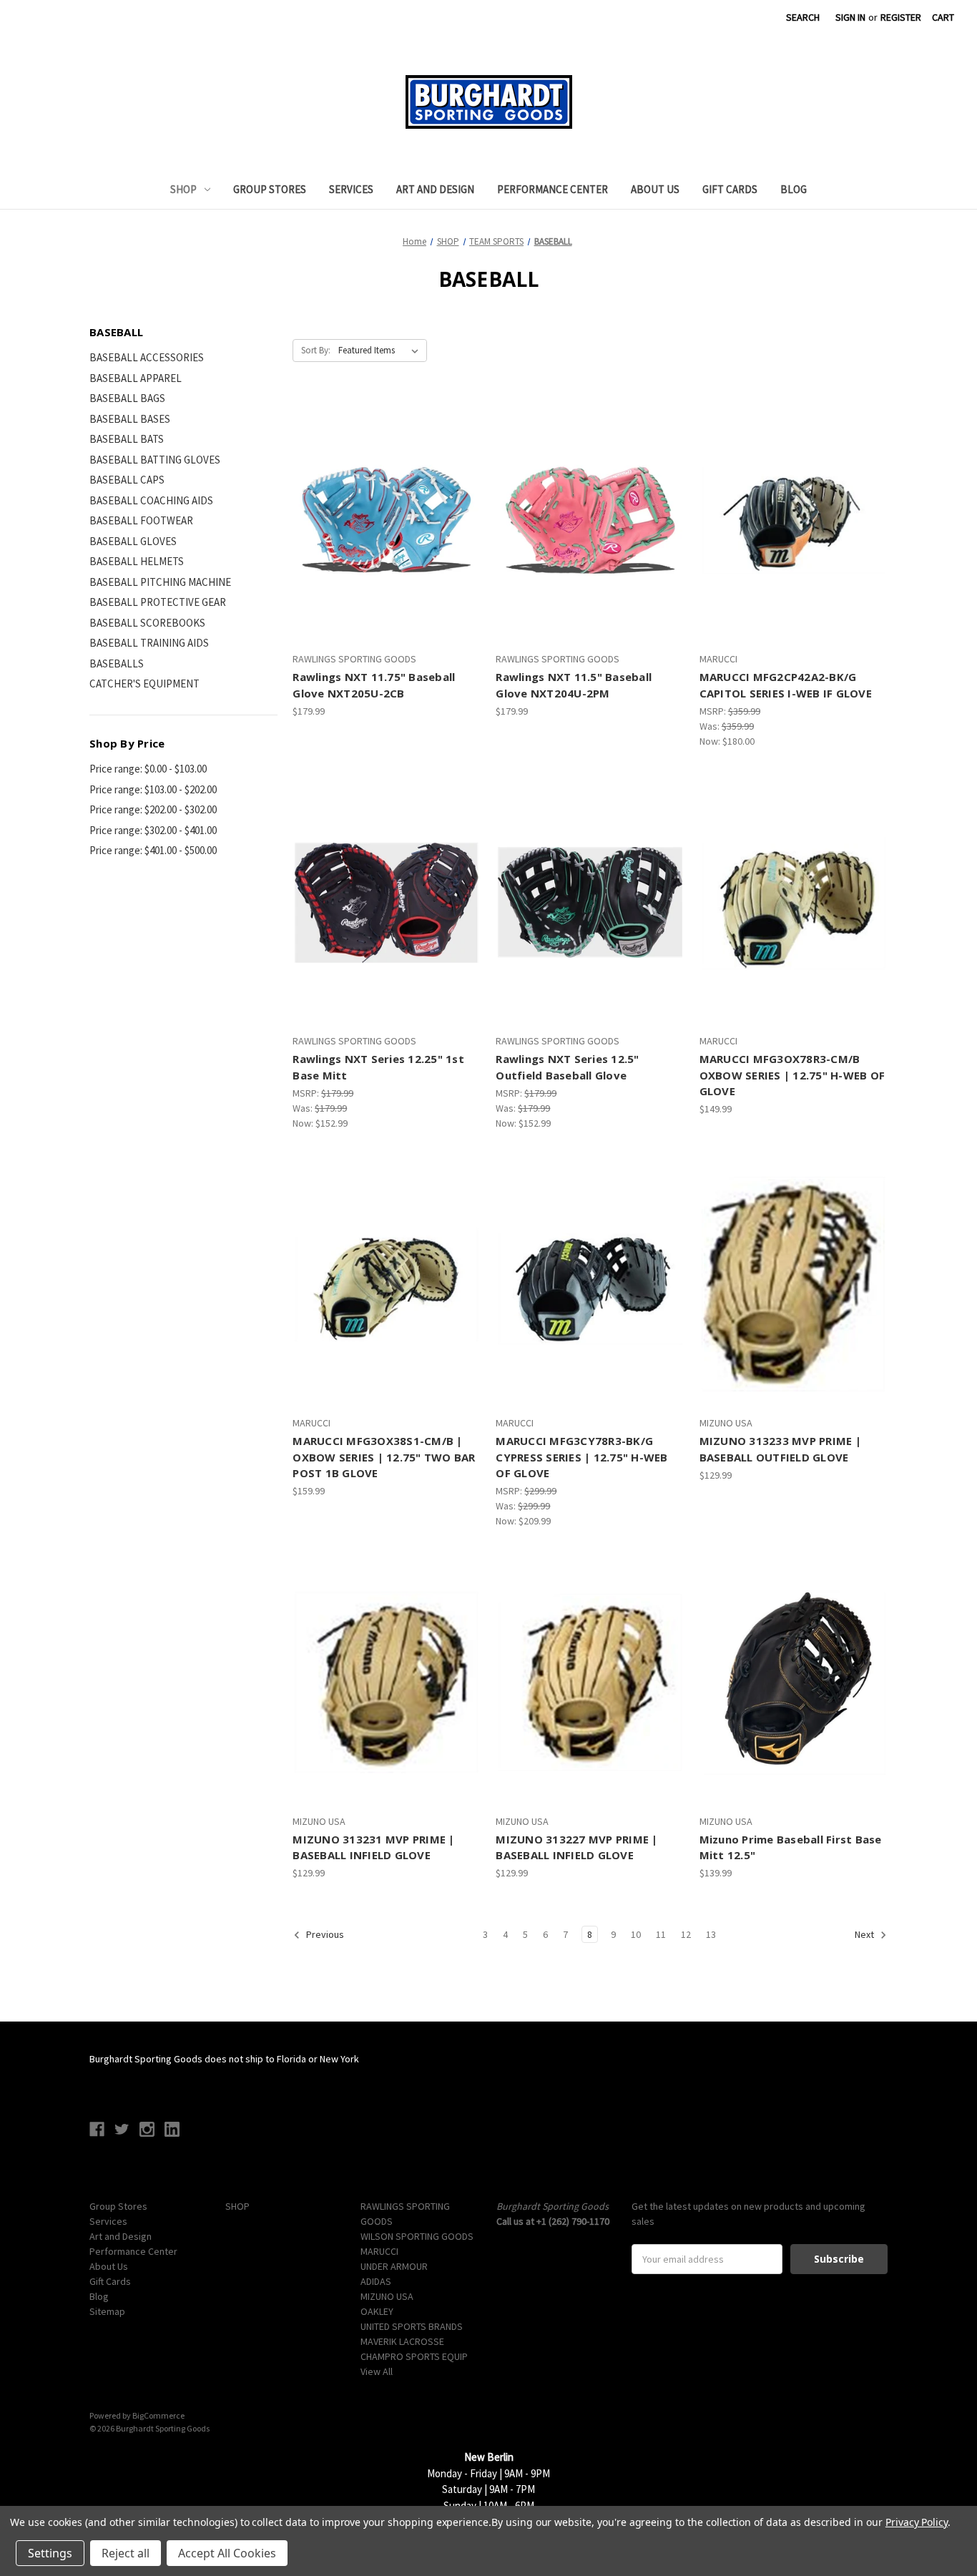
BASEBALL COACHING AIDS (151, 500)
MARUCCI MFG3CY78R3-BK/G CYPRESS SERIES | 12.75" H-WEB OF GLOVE (581, 1457)
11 (661, 1934)
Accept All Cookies (227, 2553)
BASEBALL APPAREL (136, 378)
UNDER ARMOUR (394, 2266)
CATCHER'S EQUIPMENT (144, 684)
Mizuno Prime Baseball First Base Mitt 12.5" (791, 1847)
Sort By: (316, 350)
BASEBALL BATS (127, 439)
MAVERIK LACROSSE (402, 2341)
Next (865, 1935)
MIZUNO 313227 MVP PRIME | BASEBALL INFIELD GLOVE (576, 1847)
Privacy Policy (917, 2522)
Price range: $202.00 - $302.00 (153, 809)
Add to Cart (387, 546)
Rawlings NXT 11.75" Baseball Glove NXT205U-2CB (374, 685)
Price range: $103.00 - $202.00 (153, 789)
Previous (324, 1935)
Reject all (126, 2553)
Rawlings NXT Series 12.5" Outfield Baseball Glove (567, 1067)
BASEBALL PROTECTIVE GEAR (158, 602)
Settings (50, 2553)
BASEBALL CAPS (127, 480)
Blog (794, 189)
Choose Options (387, 928)
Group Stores (270, 189)
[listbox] (381, 351)
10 (636, 1934)
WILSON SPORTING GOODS (417, 2236)
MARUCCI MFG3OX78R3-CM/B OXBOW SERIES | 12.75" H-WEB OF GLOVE (792, 1075)
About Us (655, 189)
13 (711, 1934)
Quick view (385, 495)
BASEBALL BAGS (127, 398)
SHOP (183, 189)
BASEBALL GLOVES (133, 541)
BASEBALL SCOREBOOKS (147, 623)
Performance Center (553, 189)
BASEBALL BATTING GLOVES (155, 460)
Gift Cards (730, 189)
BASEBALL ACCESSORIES (147, 357)
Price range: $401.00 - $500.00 (153, 850)
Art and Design (435, 189)
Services (351, 189)
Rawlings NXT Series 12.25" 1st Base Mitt (378, 1067)
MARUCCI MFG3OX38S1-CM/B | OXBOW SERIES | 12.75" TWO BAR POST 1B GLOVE (384, 1457)
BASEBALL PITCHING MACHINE (160, 582)
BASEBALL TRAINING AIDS (149, 643)
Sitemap (107, 2311)
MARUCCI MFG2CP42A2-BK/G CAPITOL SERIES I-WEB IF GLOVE (786, 685)
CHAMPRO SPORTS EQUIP (414, 2356)
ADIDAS (376, 2281)
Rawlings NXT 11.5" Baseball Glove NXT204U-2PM (574, 685)
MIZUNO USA (387, 2296)
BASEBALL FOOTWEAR (141, 520)
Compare (382, 521)
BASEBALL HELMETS (137, 561)
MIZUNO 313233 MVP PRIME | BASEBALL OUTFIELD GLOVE (780, 1449)
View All (377, 2371)
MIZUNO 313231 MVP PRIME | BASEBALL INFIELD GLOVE (373, 1847)
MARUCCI (379, 2251)
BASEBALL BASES (130, 419)
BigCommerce (158, 2415)
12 (686, 1934)
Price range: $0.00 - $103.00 (148, 769)
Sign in (850, 17)
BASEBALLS (117, 663)
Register (901, 17)
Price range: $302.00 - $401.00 (153, 830)
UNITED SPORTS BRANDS (412, 2326)
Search (803, 17)
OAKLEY (377, 2311)
